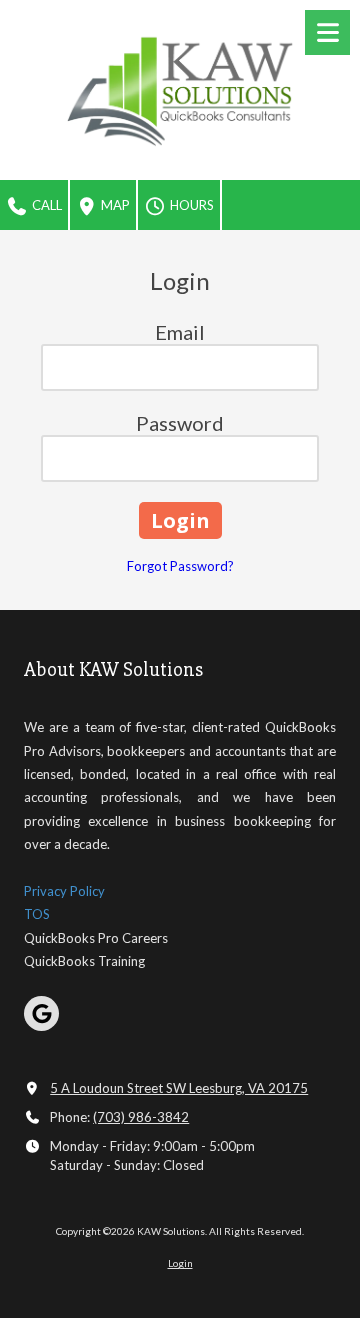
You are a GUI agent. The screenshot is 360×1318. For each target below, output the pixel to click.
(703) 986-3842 (141, 1117)
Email (180, 332)
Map (114, 205)
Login (180, 1263)
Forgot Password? (180, 566)
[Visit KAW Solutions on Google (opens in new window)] (41, 1013)
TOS (37, 914)
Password (180, 423)
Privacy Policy (64, 891)
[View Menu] (327, 32)
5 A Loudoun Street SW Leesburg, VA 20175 (179, 1088)
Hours (190, 205)
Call (45, 205)
